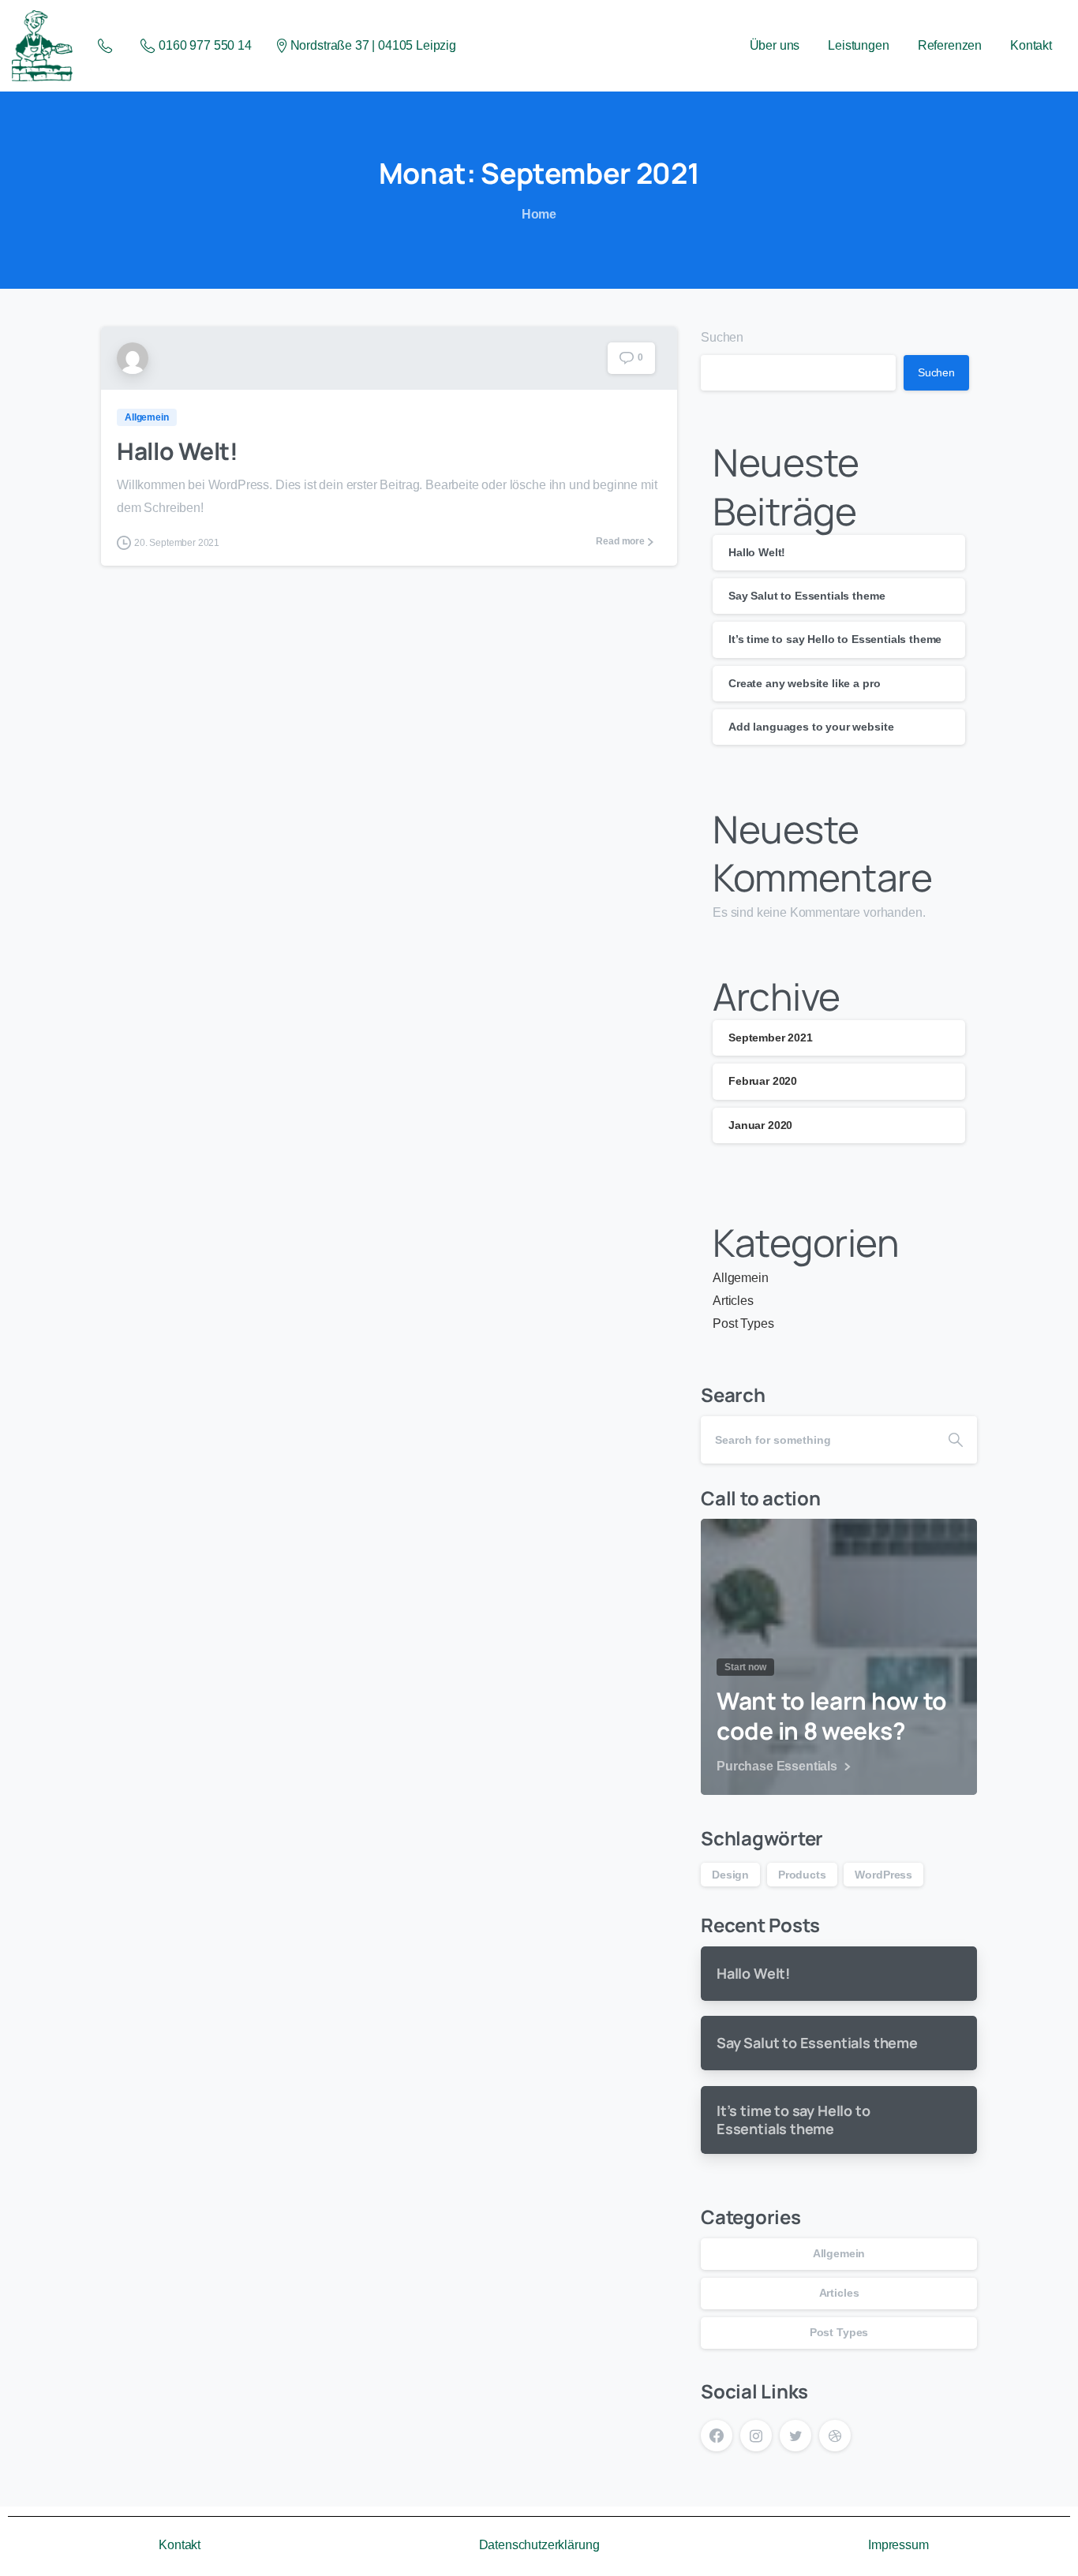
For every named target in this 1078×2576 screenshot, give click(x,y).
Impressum (898, 2545)
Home (539, 214)
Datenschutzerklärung (539, 2545)
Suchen (722, 337)
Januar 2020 (760, 1125)
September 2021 (771, 1038)
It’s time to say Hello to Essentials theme (835, 640)
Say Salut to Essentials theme (807, 596)
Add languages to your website (811, 727)
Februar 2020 (763, 1082)
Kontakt (180, 2545)
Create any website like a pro (804, 683)
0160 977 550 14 (205, 45)
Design (730, 1875)
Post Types (743, 1324)
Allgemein (741, 1279)
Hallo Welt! (178, 451)
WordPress (883, 1875)
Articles (733, 1301)
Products (802, 1875)
